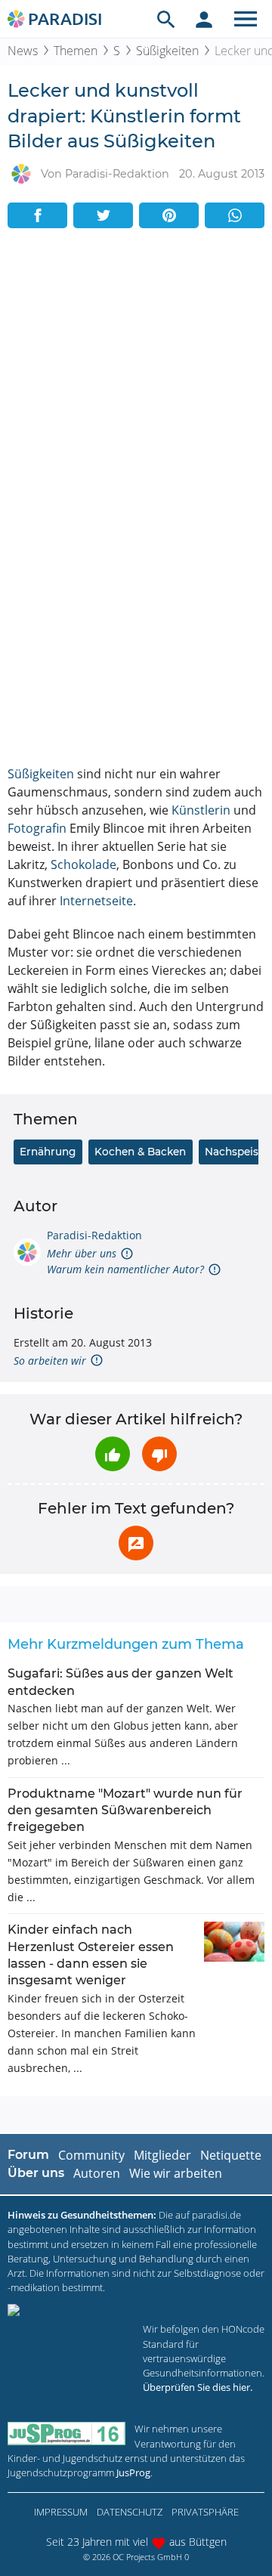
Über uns (36, 2173)
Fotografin (37, 828)
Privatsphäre (205, 2512)
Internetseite (96, 901)
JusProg (133, 2472)
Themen (76, 51)
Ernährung (48, 1152)
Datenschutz (130, 2512)
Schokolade (83, 864)
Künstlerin (201, 810)
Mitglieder (162, 2155)
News (23, 51)
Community (91, 2155)
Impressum (61, 2512)
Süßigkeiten (167, 51)
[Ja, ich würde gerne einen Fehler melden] (136, 1543)
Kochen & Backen (140, 1152)
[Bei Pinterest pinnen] (169, 215)
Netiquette (231, 2155)
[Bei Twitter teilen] (103, 215)
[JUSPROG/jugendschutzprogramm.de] (66, 2434)
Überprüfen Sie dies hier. (198, 2387)
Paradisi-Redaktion (94, 1235)
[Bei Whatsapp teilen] (235, 215)
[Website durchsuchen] (166, 19)
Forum (28, 2155)
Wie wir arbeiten (176, 2173)
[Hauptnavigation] (246, 19)
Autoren (97, 2173)
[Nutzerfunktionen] (204, 19)
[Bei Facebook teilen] (37, 215)
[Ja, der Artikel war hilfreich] (113, 1454)
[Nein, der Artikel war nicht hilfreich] (159, 1454)
